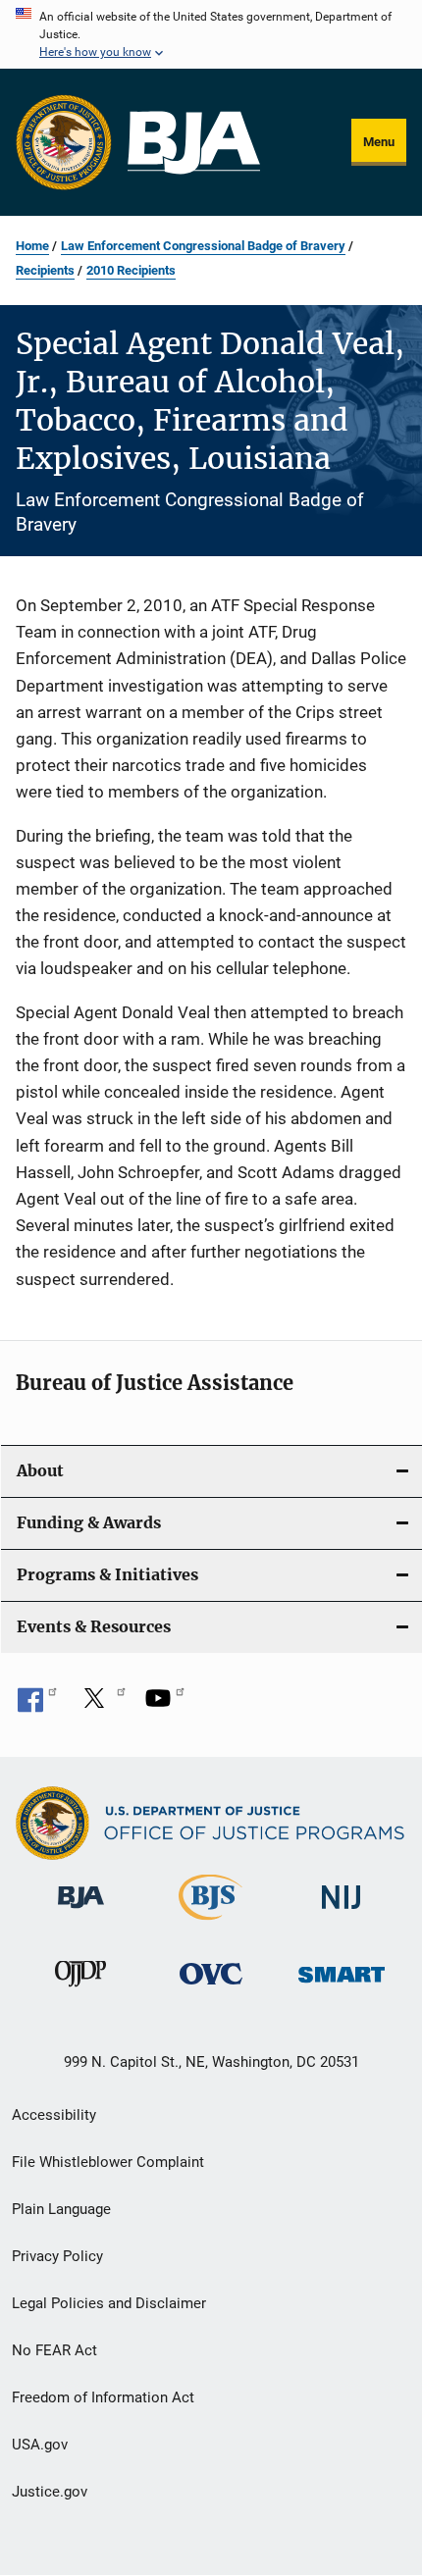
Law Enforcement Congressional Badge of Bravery (203, 246)
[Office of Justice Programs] (64, 142)
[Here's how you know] (211, 34)
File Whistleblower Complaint (108, 2162)
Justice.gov (50, 2492)
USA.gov (40, 2445)
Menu (379, 142)
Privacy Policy (57, 2256)
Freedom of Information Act (103, 2397)
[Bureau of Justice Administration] (81, 1912)
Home (32, 246)
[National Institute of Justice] (342, 1912)
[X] (101, 1705)
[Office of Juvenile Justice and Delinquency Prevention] (80, 1990)
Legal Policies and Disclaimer (109, 2303)
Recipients (45, 270)
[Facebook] (37, 1705)
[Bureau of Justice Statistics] (211, 1924)
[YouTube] (165, 1705)
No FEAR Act (54, 2350)
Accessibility (54, 2115)
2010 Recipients (131, 270)
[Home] (194, 143)
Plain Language (61, 2209)
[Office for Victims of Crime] (211, 1988)
